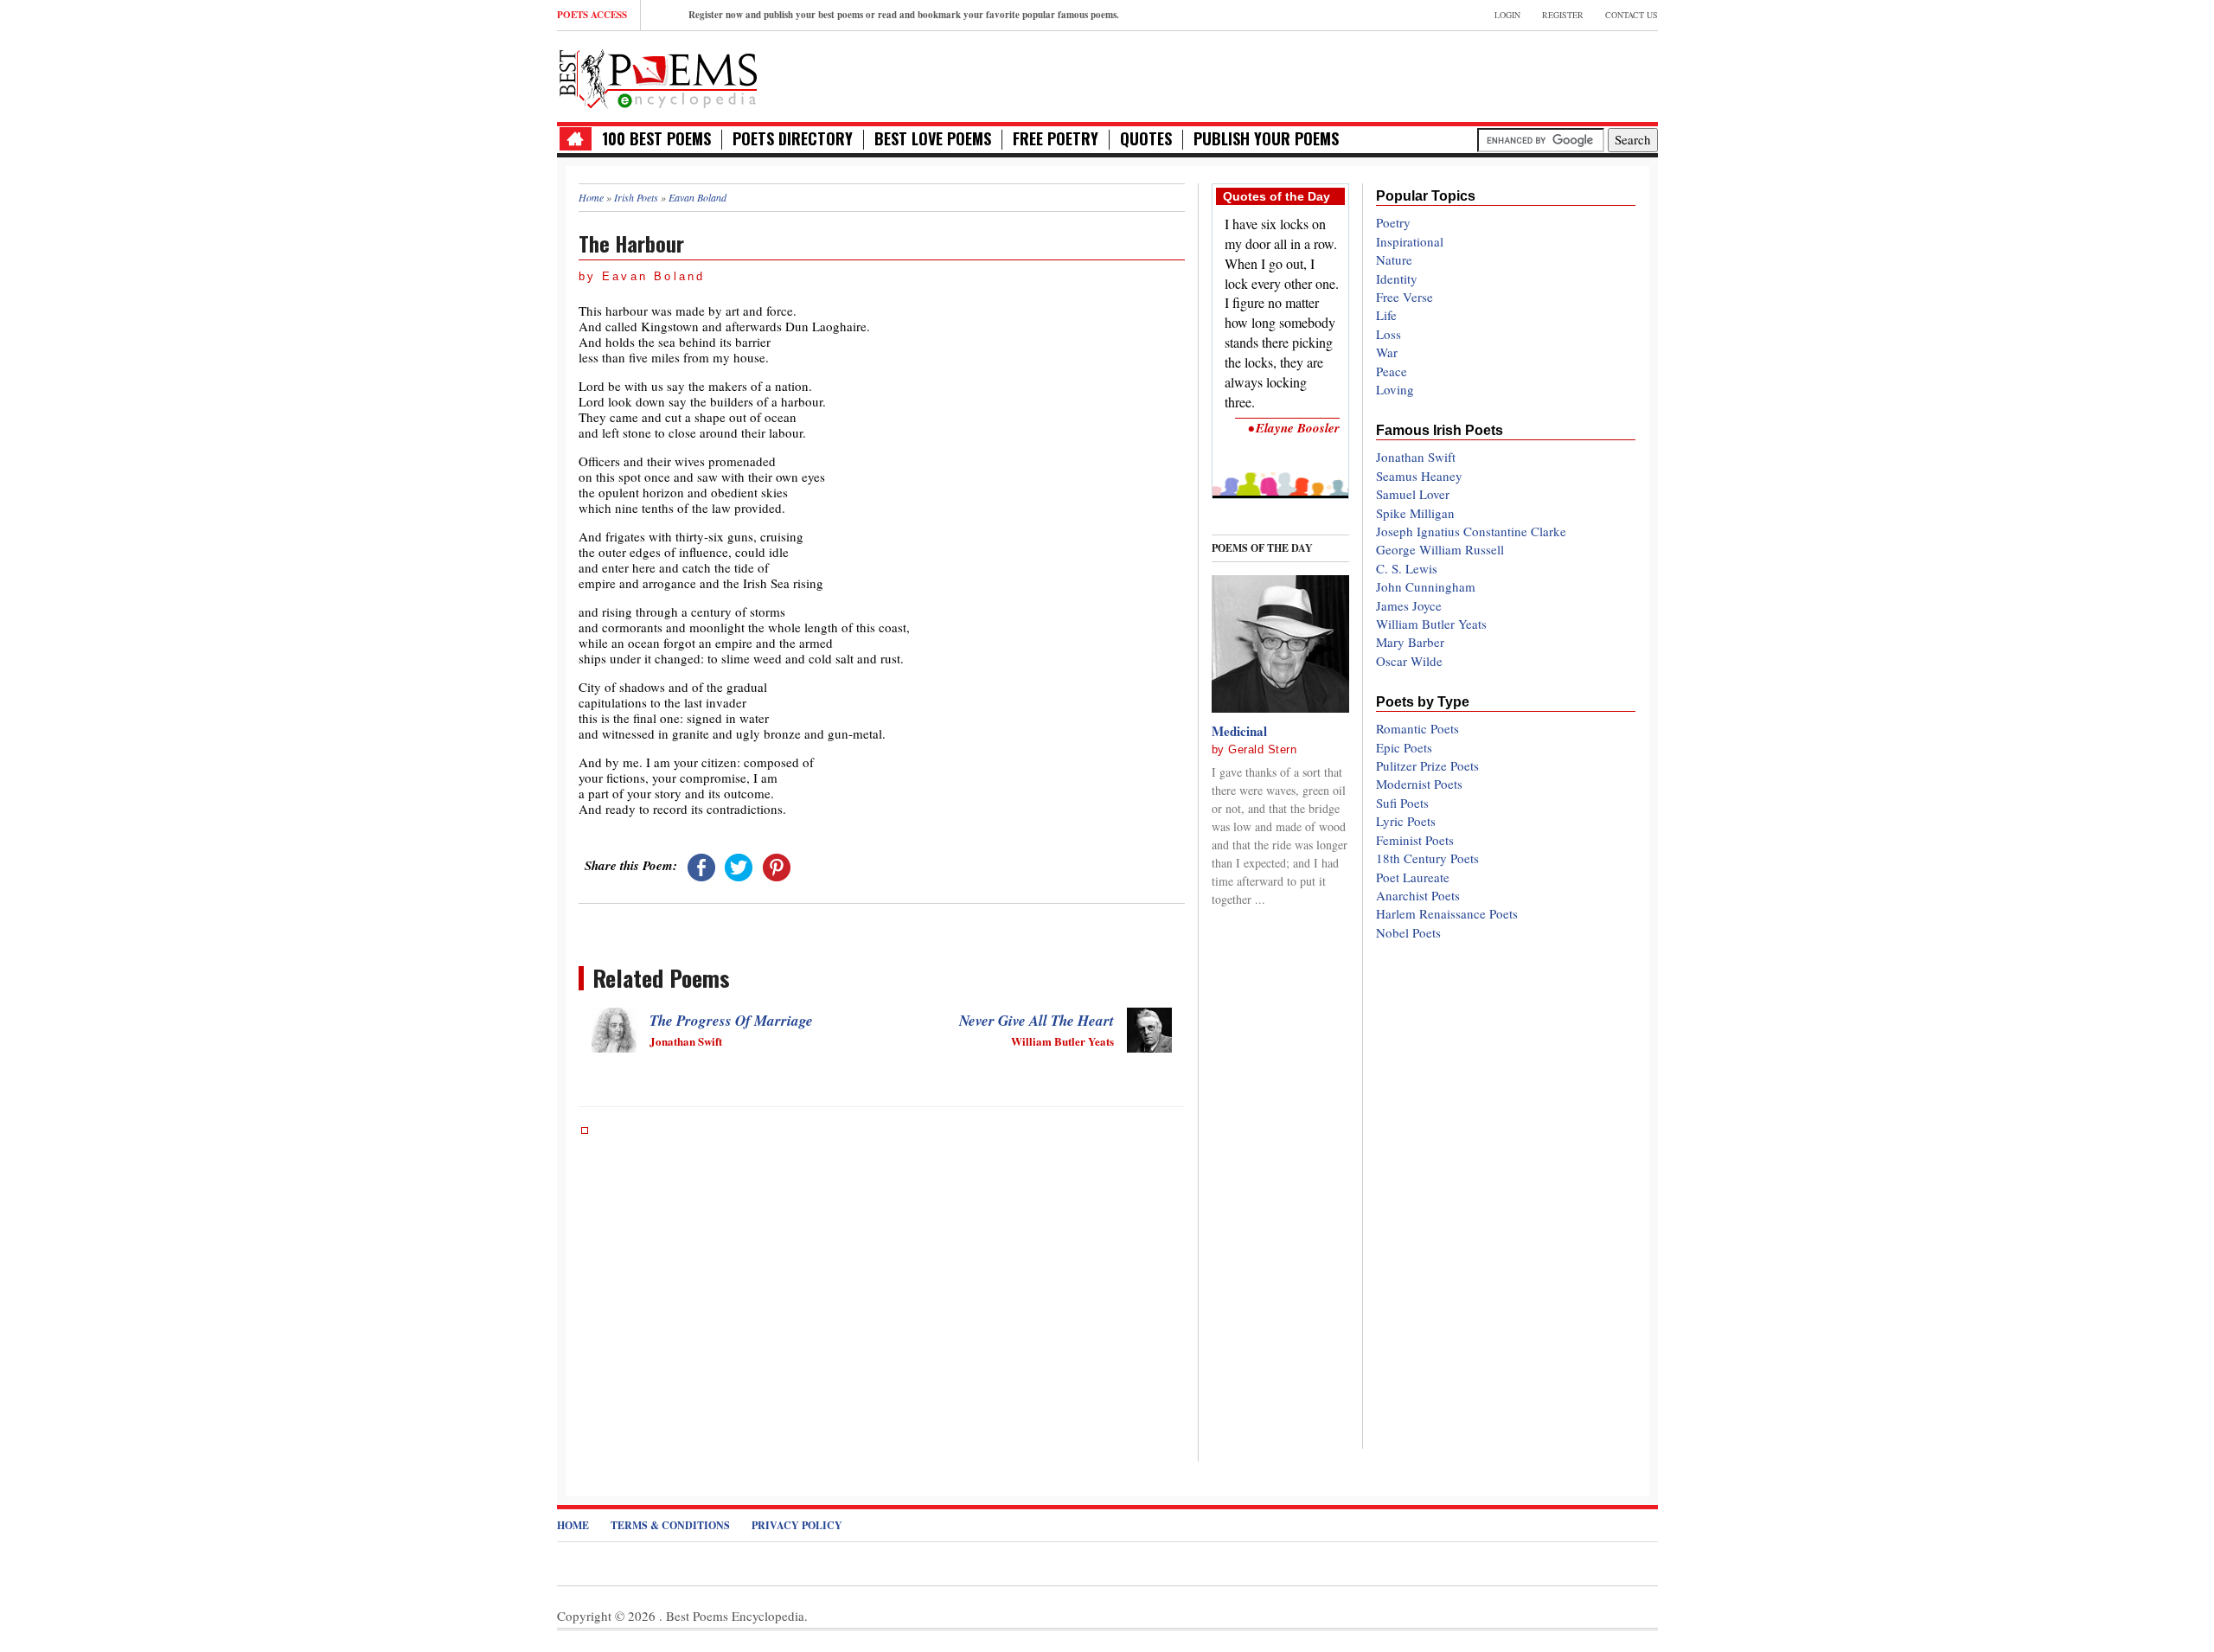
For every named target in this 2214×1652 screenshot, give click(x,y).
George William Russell (1440, 549)
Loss (1389, 334)
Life (1386, 315)
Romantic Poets (1417, 728)
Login (1507, 15)
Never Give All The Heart (1037, 1021)
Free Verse (1405, 297)
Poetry (1393, 222)
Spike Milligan (1415, 513)
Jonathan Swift (1416, 457)
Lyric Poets (1406, 821)
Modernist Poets (1419, 784)
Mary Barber (1410, 642)
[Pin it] (777, 865)
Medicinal (1239, 731)
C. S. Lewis (1407, 568)
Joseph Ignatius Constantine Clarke (1471, 531)
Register (1563, 15)
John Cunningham (1426, 586)
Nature (1394, 259)
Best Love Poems (933, 139)
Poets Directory (793, 139)
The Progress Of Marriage (731, 1021)
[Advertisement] (1456, 74)
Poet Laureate (1413, 877)
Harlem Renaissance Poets (1447, 913)
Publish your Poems (1266, 139)
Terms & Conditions (670, 1525)
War (1387, 352)
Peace (1392, 371)
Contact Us (1632, 15)
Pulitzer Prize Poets (1427, 765)
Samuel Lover (1413, 494)
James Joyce (1409, 605)
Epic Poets (1404, 747)
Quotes (1146, 139)
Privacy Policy (797, 1525)
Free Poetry (1056, 139)
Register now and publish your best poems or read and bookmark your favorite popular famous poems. (904, 15)
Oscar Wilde (1409, 661)
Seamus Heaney (1419, 476)
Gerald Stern (1262, 749)
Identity (1397, 279)
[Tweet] (739, 865)
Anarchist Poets (1418, 895)
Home (573, 1525)
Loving (1395, 389)
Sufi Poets (1402, 803)
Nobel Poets (1408, 932)
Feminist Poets (1415, 840)
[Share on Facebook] (701, 865)
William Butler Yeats (1431, 624)
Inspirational (1410, 241)
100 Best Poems (656, 139)
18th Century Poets (1427, 858)
